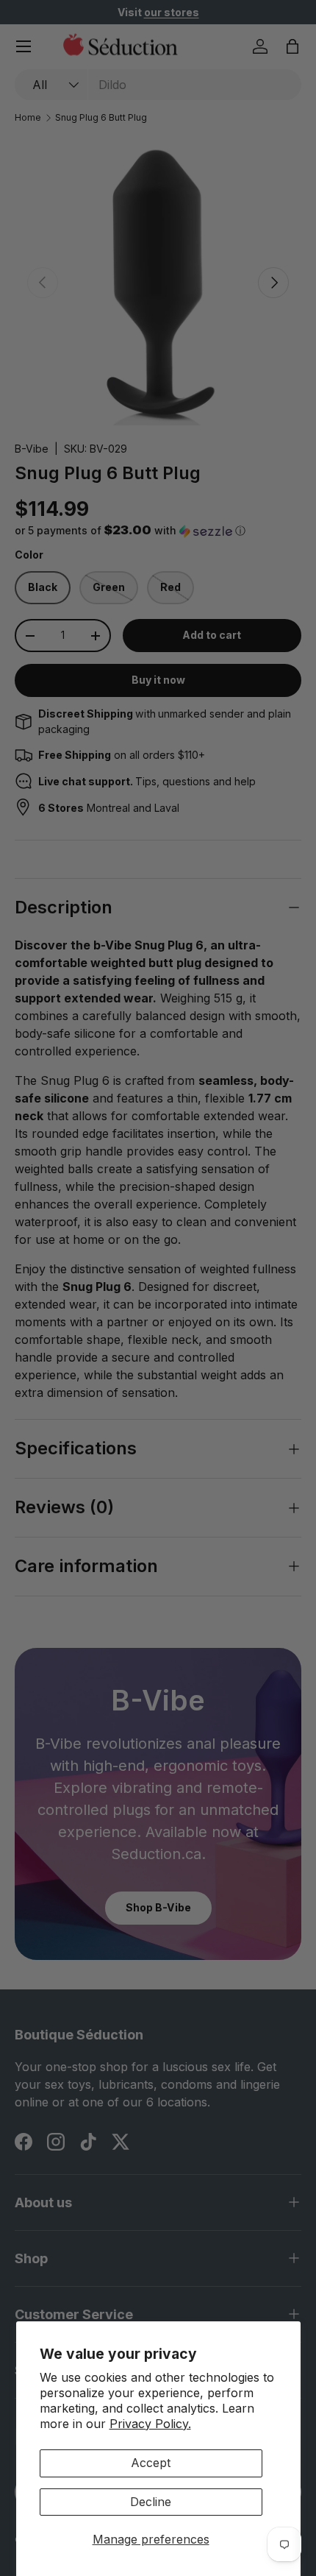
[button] (188, 1325)
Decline (151, 2502)
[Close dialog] (293, 1205)
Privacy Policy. (150, 2424)
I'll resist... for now (231, 1369)
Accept (151, 2463)
